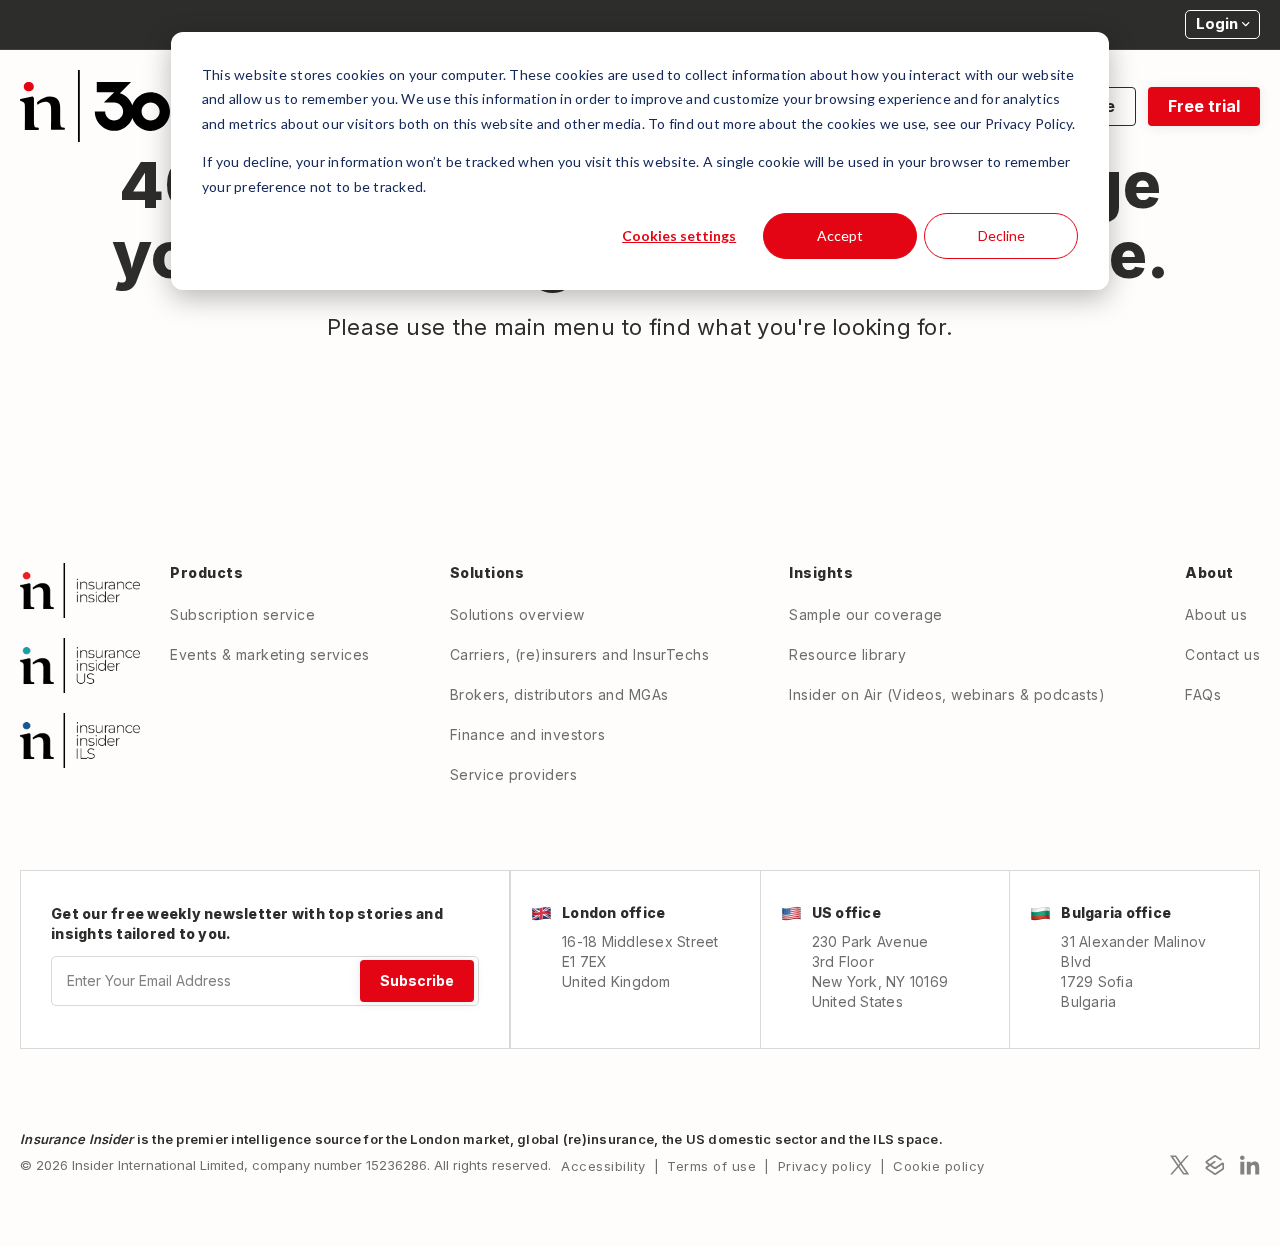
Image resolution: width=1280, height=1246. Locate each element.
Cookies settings (679, 235)
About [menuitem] (1209, 572)
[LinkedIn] (1250, 1165)
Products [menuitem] (206, 572)
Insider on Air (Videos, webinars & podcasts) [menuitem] (947, 694)
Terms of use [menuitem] (711, 1166)
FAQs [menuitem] (1203, 694)
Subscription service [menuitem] (242, 614)
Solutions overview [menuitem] (517, 614)
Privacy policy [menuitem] (825, 1166)
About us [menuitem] (1216, 614)
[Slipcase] (1215, 1165)
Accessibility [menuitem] (603, 1166)
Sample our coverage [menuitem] (866, 614)
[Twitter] (1180, 1165)
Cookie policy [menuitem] (939, 1166)
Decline (1001, 235)
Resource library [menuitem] (847, 654)
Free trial (1204, 106)
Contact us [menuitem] (1222, 654)
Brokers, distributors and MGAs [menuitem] (559, 694)
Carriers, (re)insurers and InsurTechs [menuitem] (580, 654)
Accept (840, 235)
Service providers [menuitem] (514, 774)
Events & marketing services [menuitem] (270, 654)
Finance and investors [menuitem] (528, 734)
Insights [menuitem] (821, 572)
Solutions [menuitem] (487, 572)
